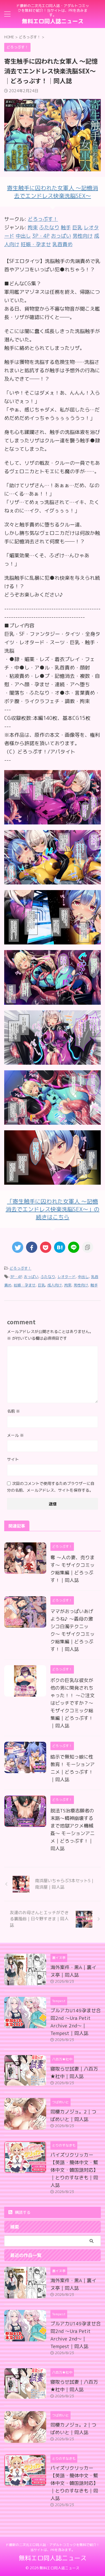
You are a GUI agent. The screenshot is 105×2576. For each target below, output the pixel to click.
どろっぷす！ (43, 219)
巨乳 (41, 1285)
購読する (22, 2212)
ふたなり (48, 1277)
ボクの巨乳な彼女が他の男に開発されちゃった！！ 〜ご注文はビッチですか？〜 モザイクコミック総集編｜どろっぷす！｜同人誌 (73, 1703)
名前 (13, 1411)
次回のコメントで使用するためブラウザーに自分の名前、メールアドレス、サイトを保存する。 (51, 1487)
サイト (13, 1459)
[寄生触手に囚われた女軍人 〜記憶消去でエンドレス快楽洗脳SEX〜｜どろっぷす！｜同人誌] (60, 1247)
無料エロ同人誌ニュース (53, 21)
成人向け (55, 1285)
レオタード (66, 1277)
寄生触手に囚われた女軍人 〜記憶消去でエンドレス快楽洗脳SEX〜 (53, 192)
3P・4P (16, 1277)
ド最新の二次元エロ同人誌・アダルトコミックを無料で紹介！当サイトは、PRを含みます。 (53, 2547)
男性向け (81, 1285)
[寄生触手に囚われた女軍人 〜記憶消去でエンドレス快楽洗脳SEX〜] (53, 820)
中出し (83, 1277)
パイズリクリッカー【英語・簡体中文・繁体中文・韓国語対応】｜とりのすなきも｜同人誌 (74, 2170)
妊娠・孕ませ (25, 1285)
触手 (94, 1285)
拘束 (68, 1285)
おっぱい (31, 1277)
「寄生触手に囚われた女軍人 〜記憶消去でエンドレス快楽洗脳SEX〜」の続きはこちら (53, 1209)
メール (15, 1435)
